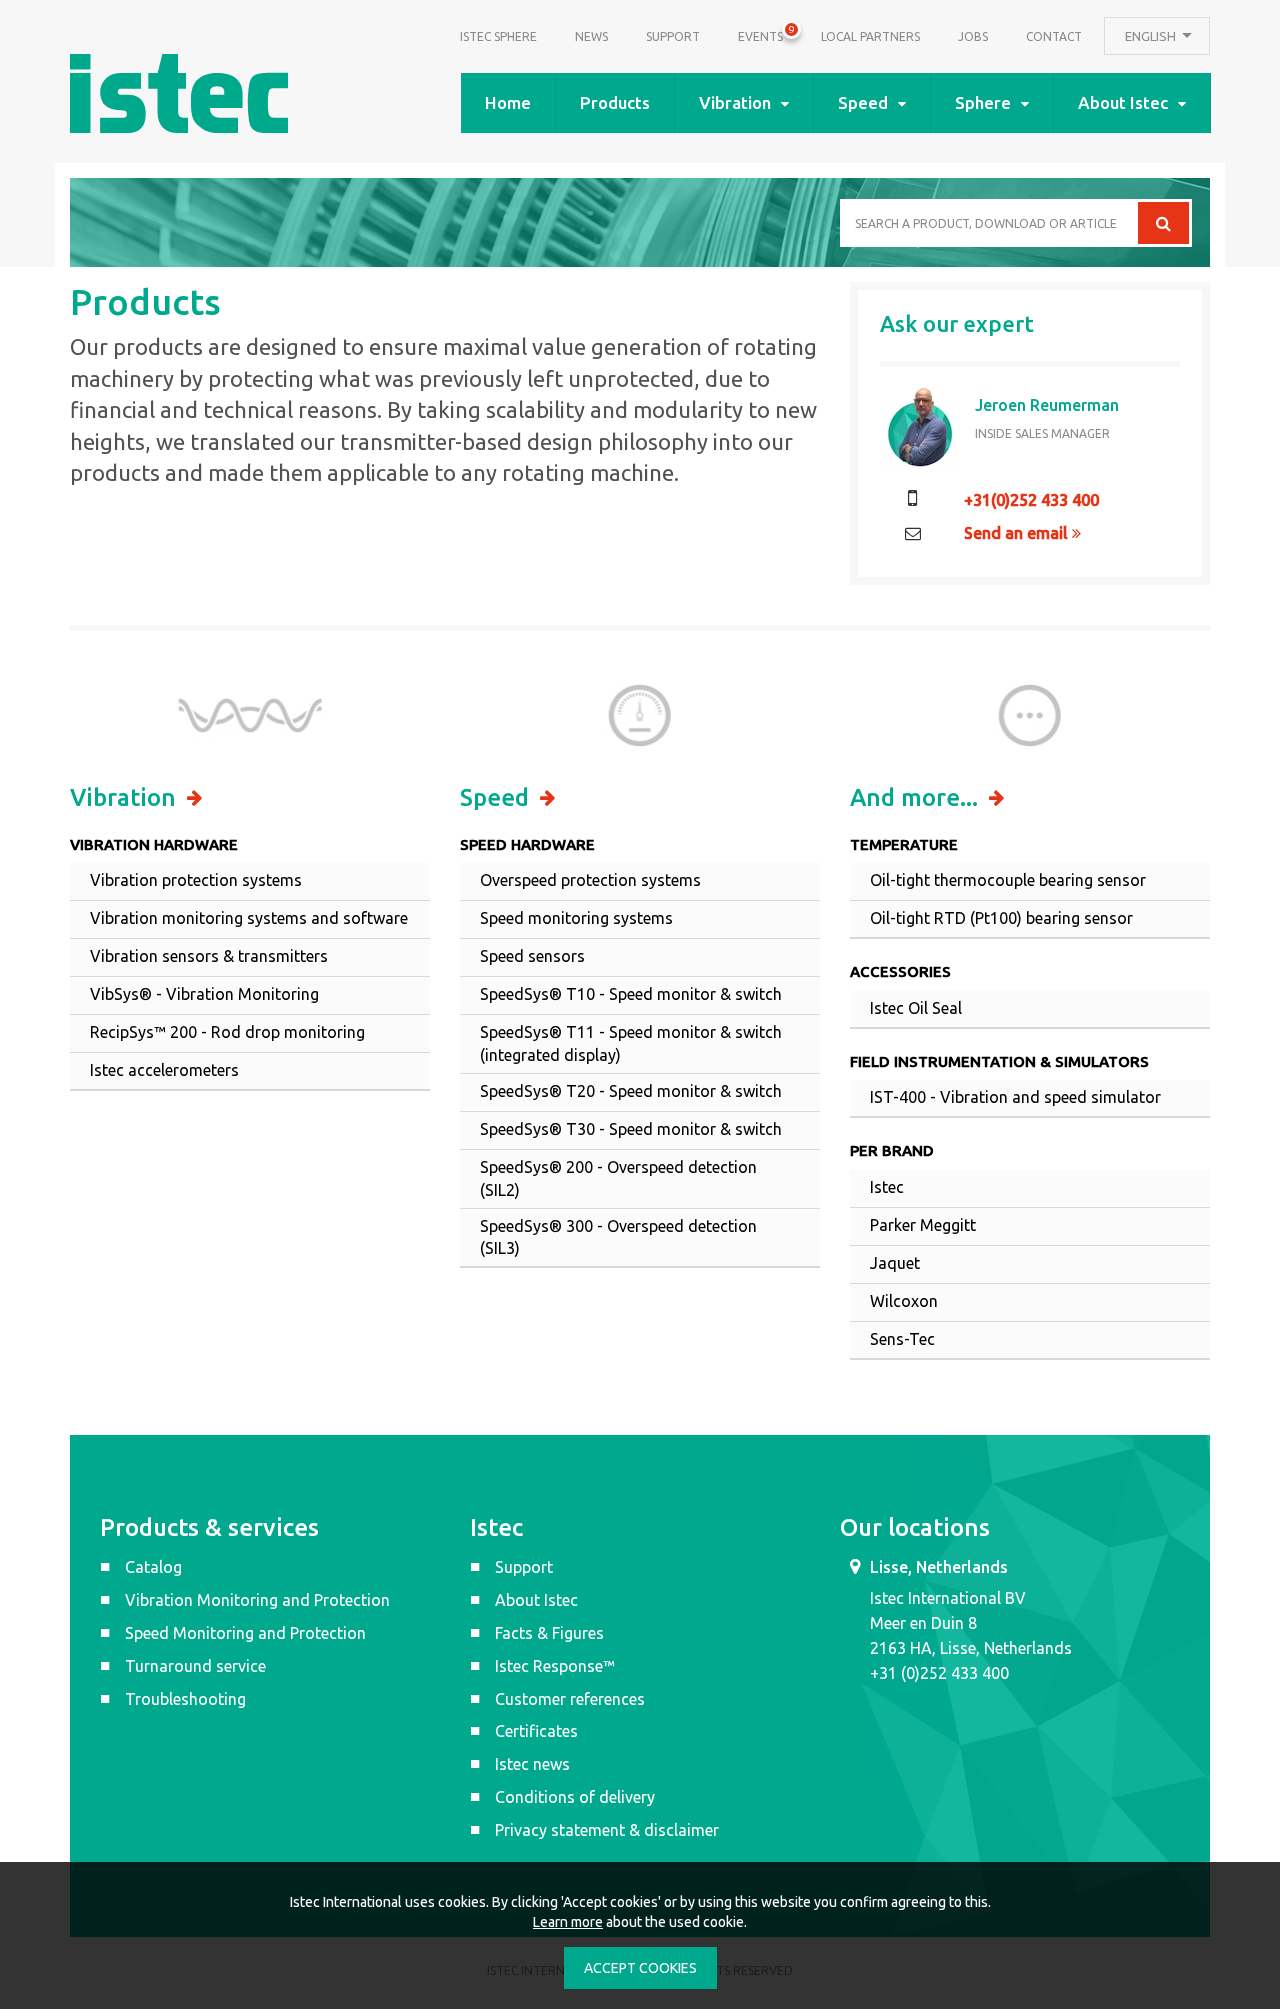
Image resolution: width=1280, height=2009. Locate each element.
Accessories (900, 971)
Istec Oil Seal (916, 1008)
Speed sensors (532, 956)
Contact (1054, 36)
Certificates (536, 1731)
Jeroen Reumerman (1047, 405)
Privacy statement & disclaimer (607, 1830)
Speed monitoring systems (576, 918)
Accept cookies (640, 1968)
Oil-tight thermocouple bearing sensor (1008, 880)
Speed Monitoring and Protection (245, 1633)
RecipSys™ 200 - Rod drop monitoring (227, 1032)
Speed (863, 102)
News (591, 36)
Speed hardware (527, 844)
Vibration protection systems (196, 880)
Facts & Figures (549, 1633)
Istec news (532, 1764)
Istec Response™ (555, 1666)
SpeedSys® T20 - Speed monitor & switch (631, 1091)
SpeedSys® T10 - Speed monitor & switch (631, 994)
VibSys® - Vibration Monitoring (204, 994)
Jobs (973, 36)
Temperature (904, 844)
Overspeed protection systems (590, 880)
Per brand (892, 1150)
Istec (887, 1187)
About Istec (1123, 102)
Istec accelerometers (164, 1070)
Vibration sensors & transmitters (209, 956)
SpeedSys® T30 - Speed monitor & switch (631, 1129)
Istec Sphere (498, 36)
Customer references (570, 1699)
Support (673, 36)
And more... (917, 797)
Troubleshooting (185, 1699)
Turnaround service (195, 1666)
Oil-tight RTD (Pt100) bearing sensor (1001, 918)
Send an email (1018, 533)
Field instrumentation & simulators (999, 1061)
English (1152, 36)
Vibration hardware (154, 844)
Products (615, 102)
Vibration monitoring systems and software (249, 918)
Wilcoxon (904, 1301)
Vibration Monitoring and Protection (257, 1600)
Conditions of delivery (575, 1797)
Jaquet (895, 1263)
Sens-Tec (902, 1339)
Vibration (735, 102)
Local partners (870, 36)
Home (508, 102)
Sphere (983, 102)
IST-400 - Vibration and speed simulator (1015, 1097)
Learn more (568, 1922)
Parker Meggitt (923, 1225)
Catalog (153, 1567)
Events (760, 34)
